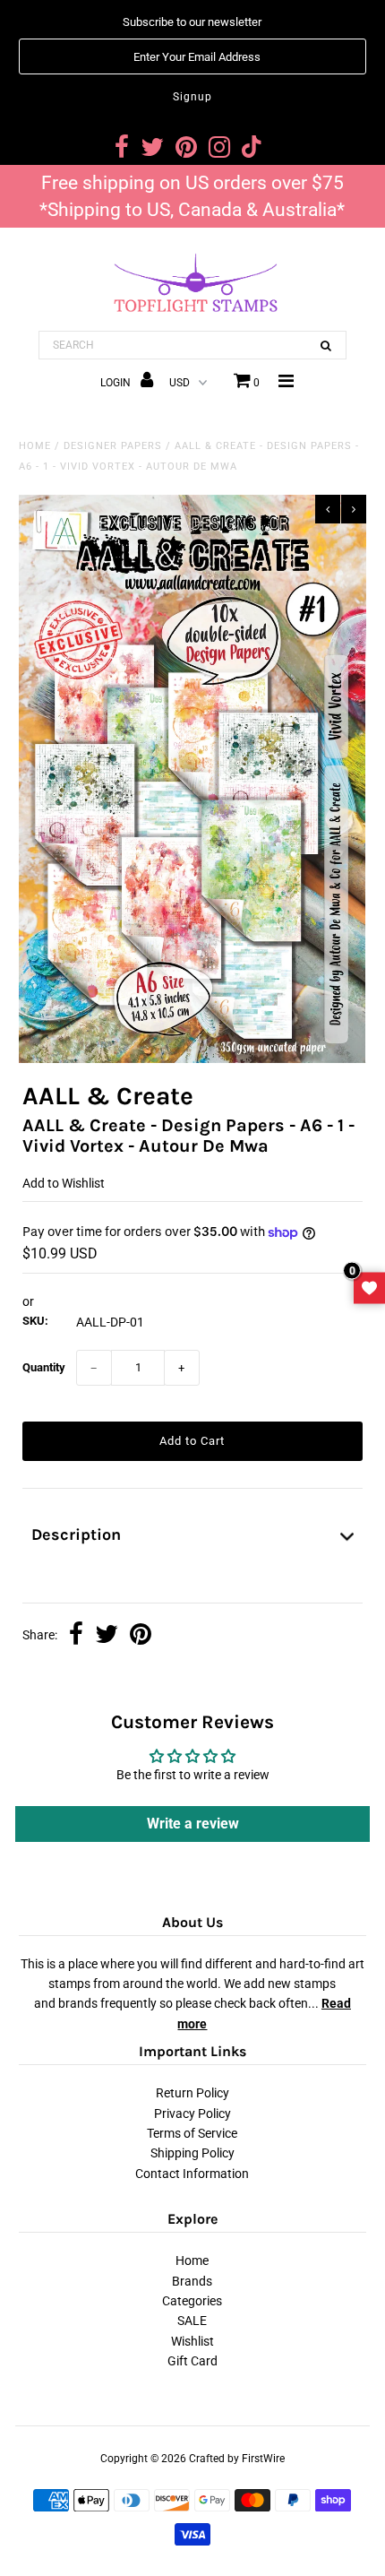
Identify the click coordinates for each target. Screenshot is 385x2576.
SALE (192, 2321)
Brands (192, 2281)
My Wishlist (369, 1288)
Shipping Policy (192, 2153)
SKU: (35, 1321)
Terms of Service (192, 2133)
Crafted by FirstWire (237, 2459)
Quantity (44, 1367)
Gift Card (192, 2361)
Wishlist (192, 2341)
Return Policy (192, 2093)
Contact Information (192, 2174)
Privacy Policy (192, 2114)
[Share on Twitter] (107, 1636)
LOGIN (117, 383)
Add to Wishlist (64, 1183)
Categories (192, 2301)
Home (35, 446)
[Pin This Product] (141, 1636)
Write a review (193, 1824)
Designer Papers (113, 446)
